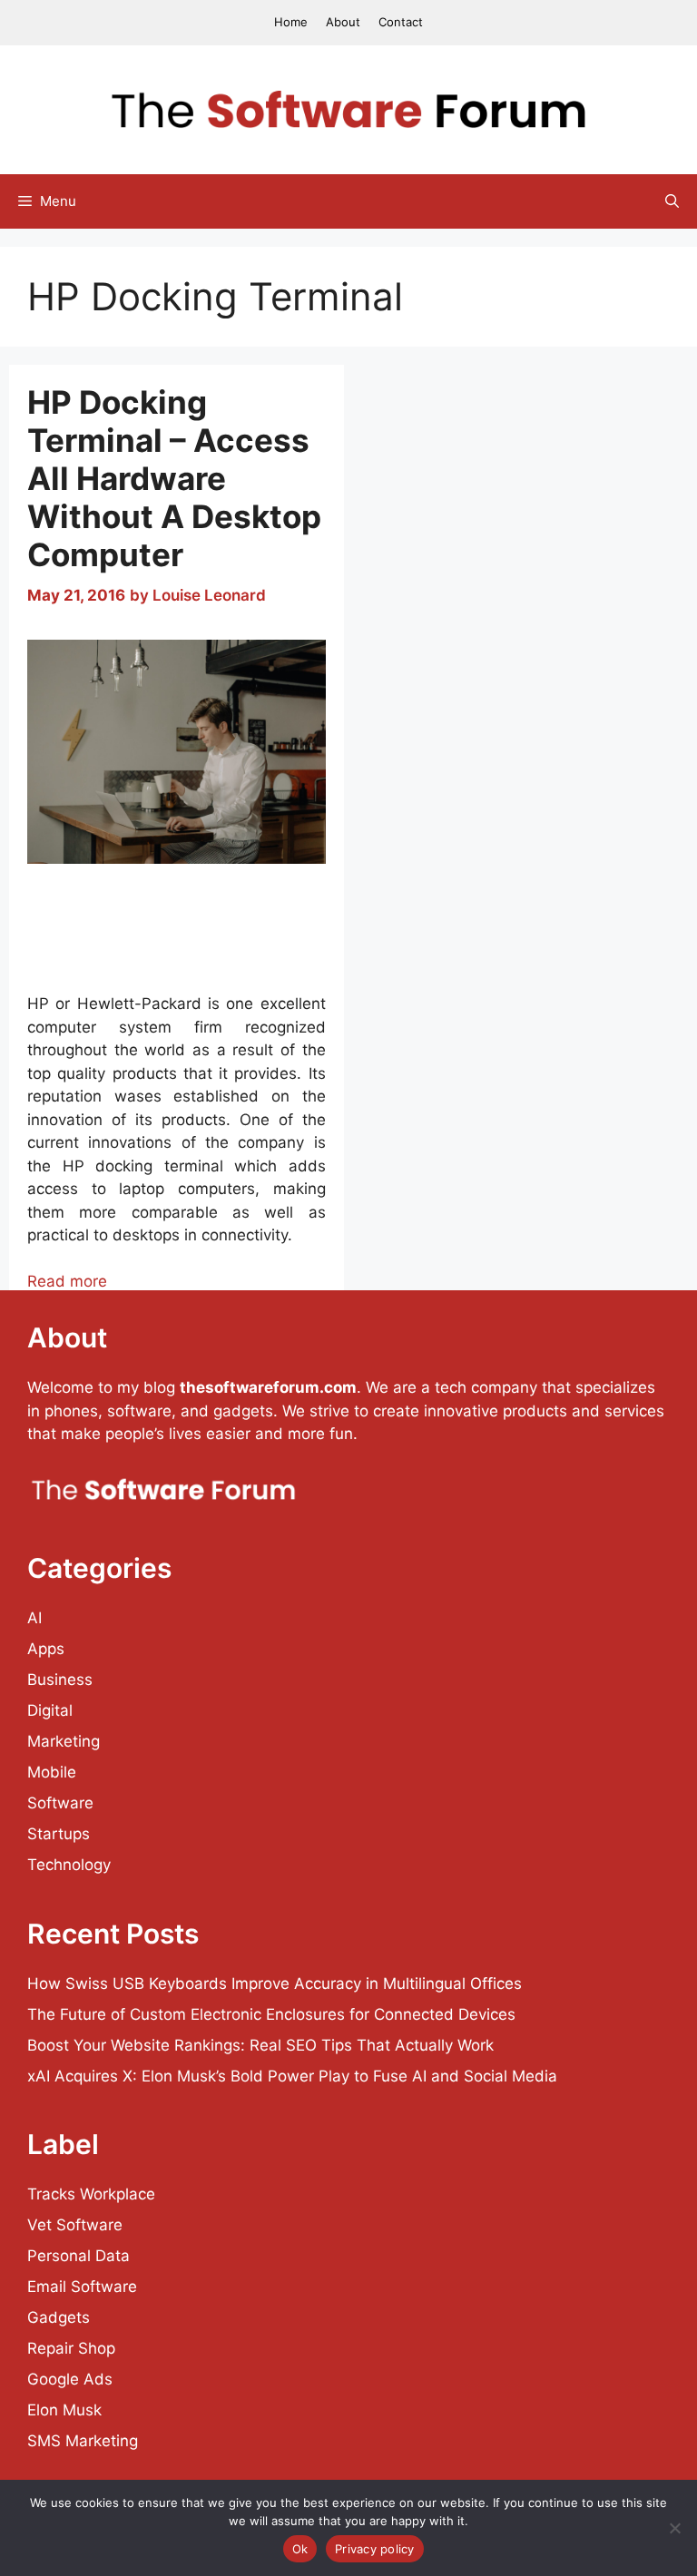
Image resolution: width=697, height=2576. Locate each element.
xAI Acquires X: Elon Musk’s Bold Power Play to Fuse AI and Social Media (292, 2076)
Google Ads (70, 2379)
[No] (674, 2528)
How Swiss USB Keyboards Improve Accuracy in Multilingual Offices (275, 1983)
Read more (67, 1281)
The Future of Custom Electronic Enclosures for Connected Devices (271, 2014)
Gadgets (59, 2317)
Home (291, 22)
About (343, 22)
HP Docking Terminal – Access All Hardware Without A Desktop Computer (174, 478)
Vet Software (75, 2225)
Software (60, 1803)
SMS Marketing (83, 2441)
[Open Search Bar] (672, 201)
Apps (46, 1649)
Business (60, 1680)
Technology (69, 1865)
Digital (50, 1710)
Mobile (52, 1772)
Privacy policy (375, 2549)
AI (34, 1618)
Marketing (64, 1741)
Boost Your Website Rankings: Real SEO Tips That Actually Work (260, 2045)
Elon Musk (64, 2410)
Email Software (82, 2287)
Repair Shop (71, 2348)
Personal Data (79, 2256)
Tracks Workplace (91, 2194)
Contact (401, 22)
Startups (59, 1834)
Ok (300, 2549)
